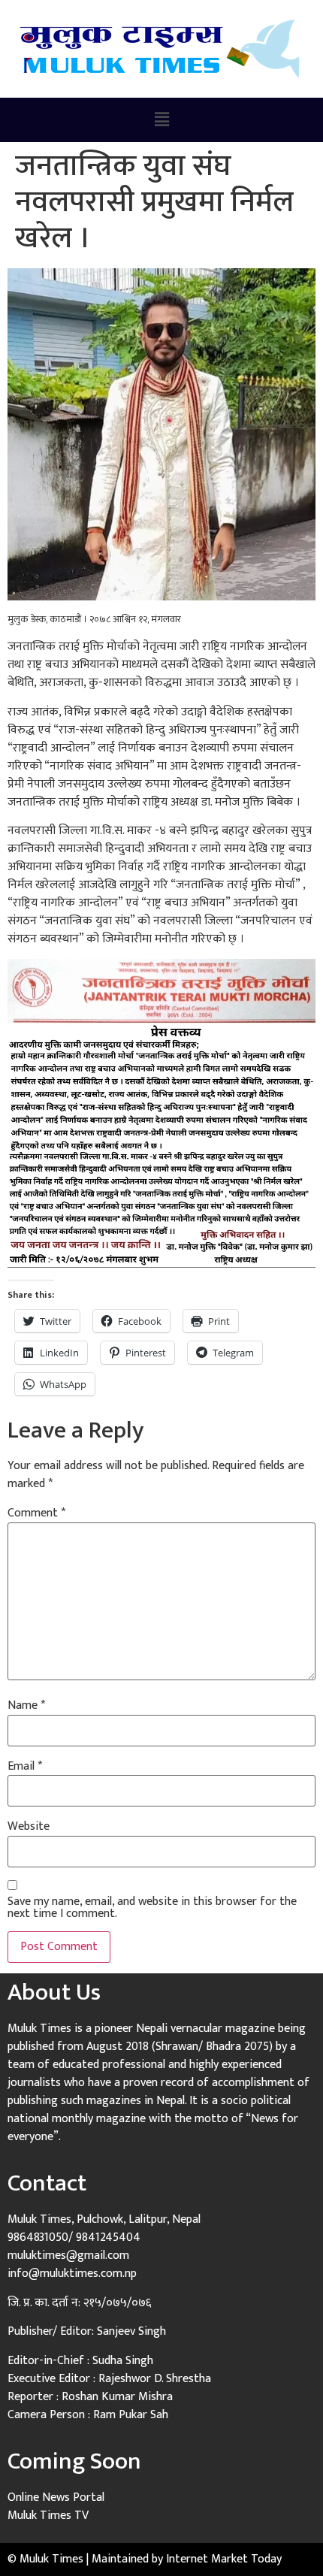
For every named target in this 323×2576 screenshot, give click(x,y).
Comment (36, 1513)
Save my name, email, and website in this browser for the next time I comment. (152, 1908)
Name (26, 1706)
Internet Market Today (224, 2559)
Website (29, 1827)
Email (25, 1767)
